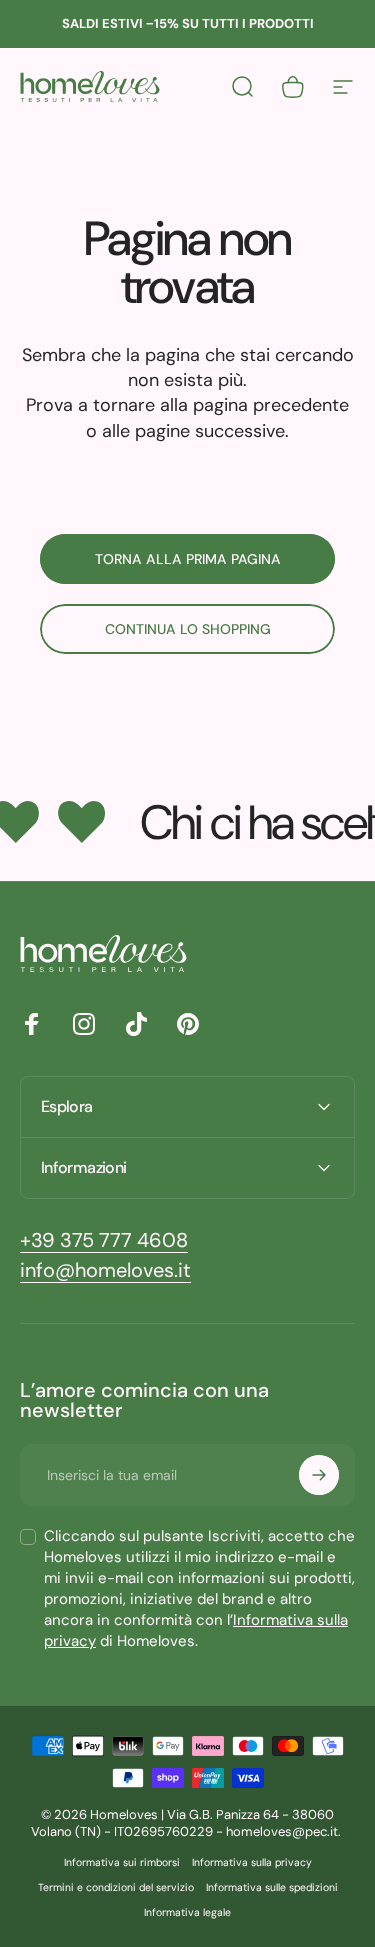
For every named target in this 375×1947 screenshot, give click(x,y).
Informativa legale (187, 1912)
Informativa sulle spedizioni (272, 1887)
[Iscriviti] (319, 1475)
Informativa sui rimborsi (122, 1862)
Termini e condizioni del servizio (116, 1887)
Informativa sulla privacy (252, 1862)
